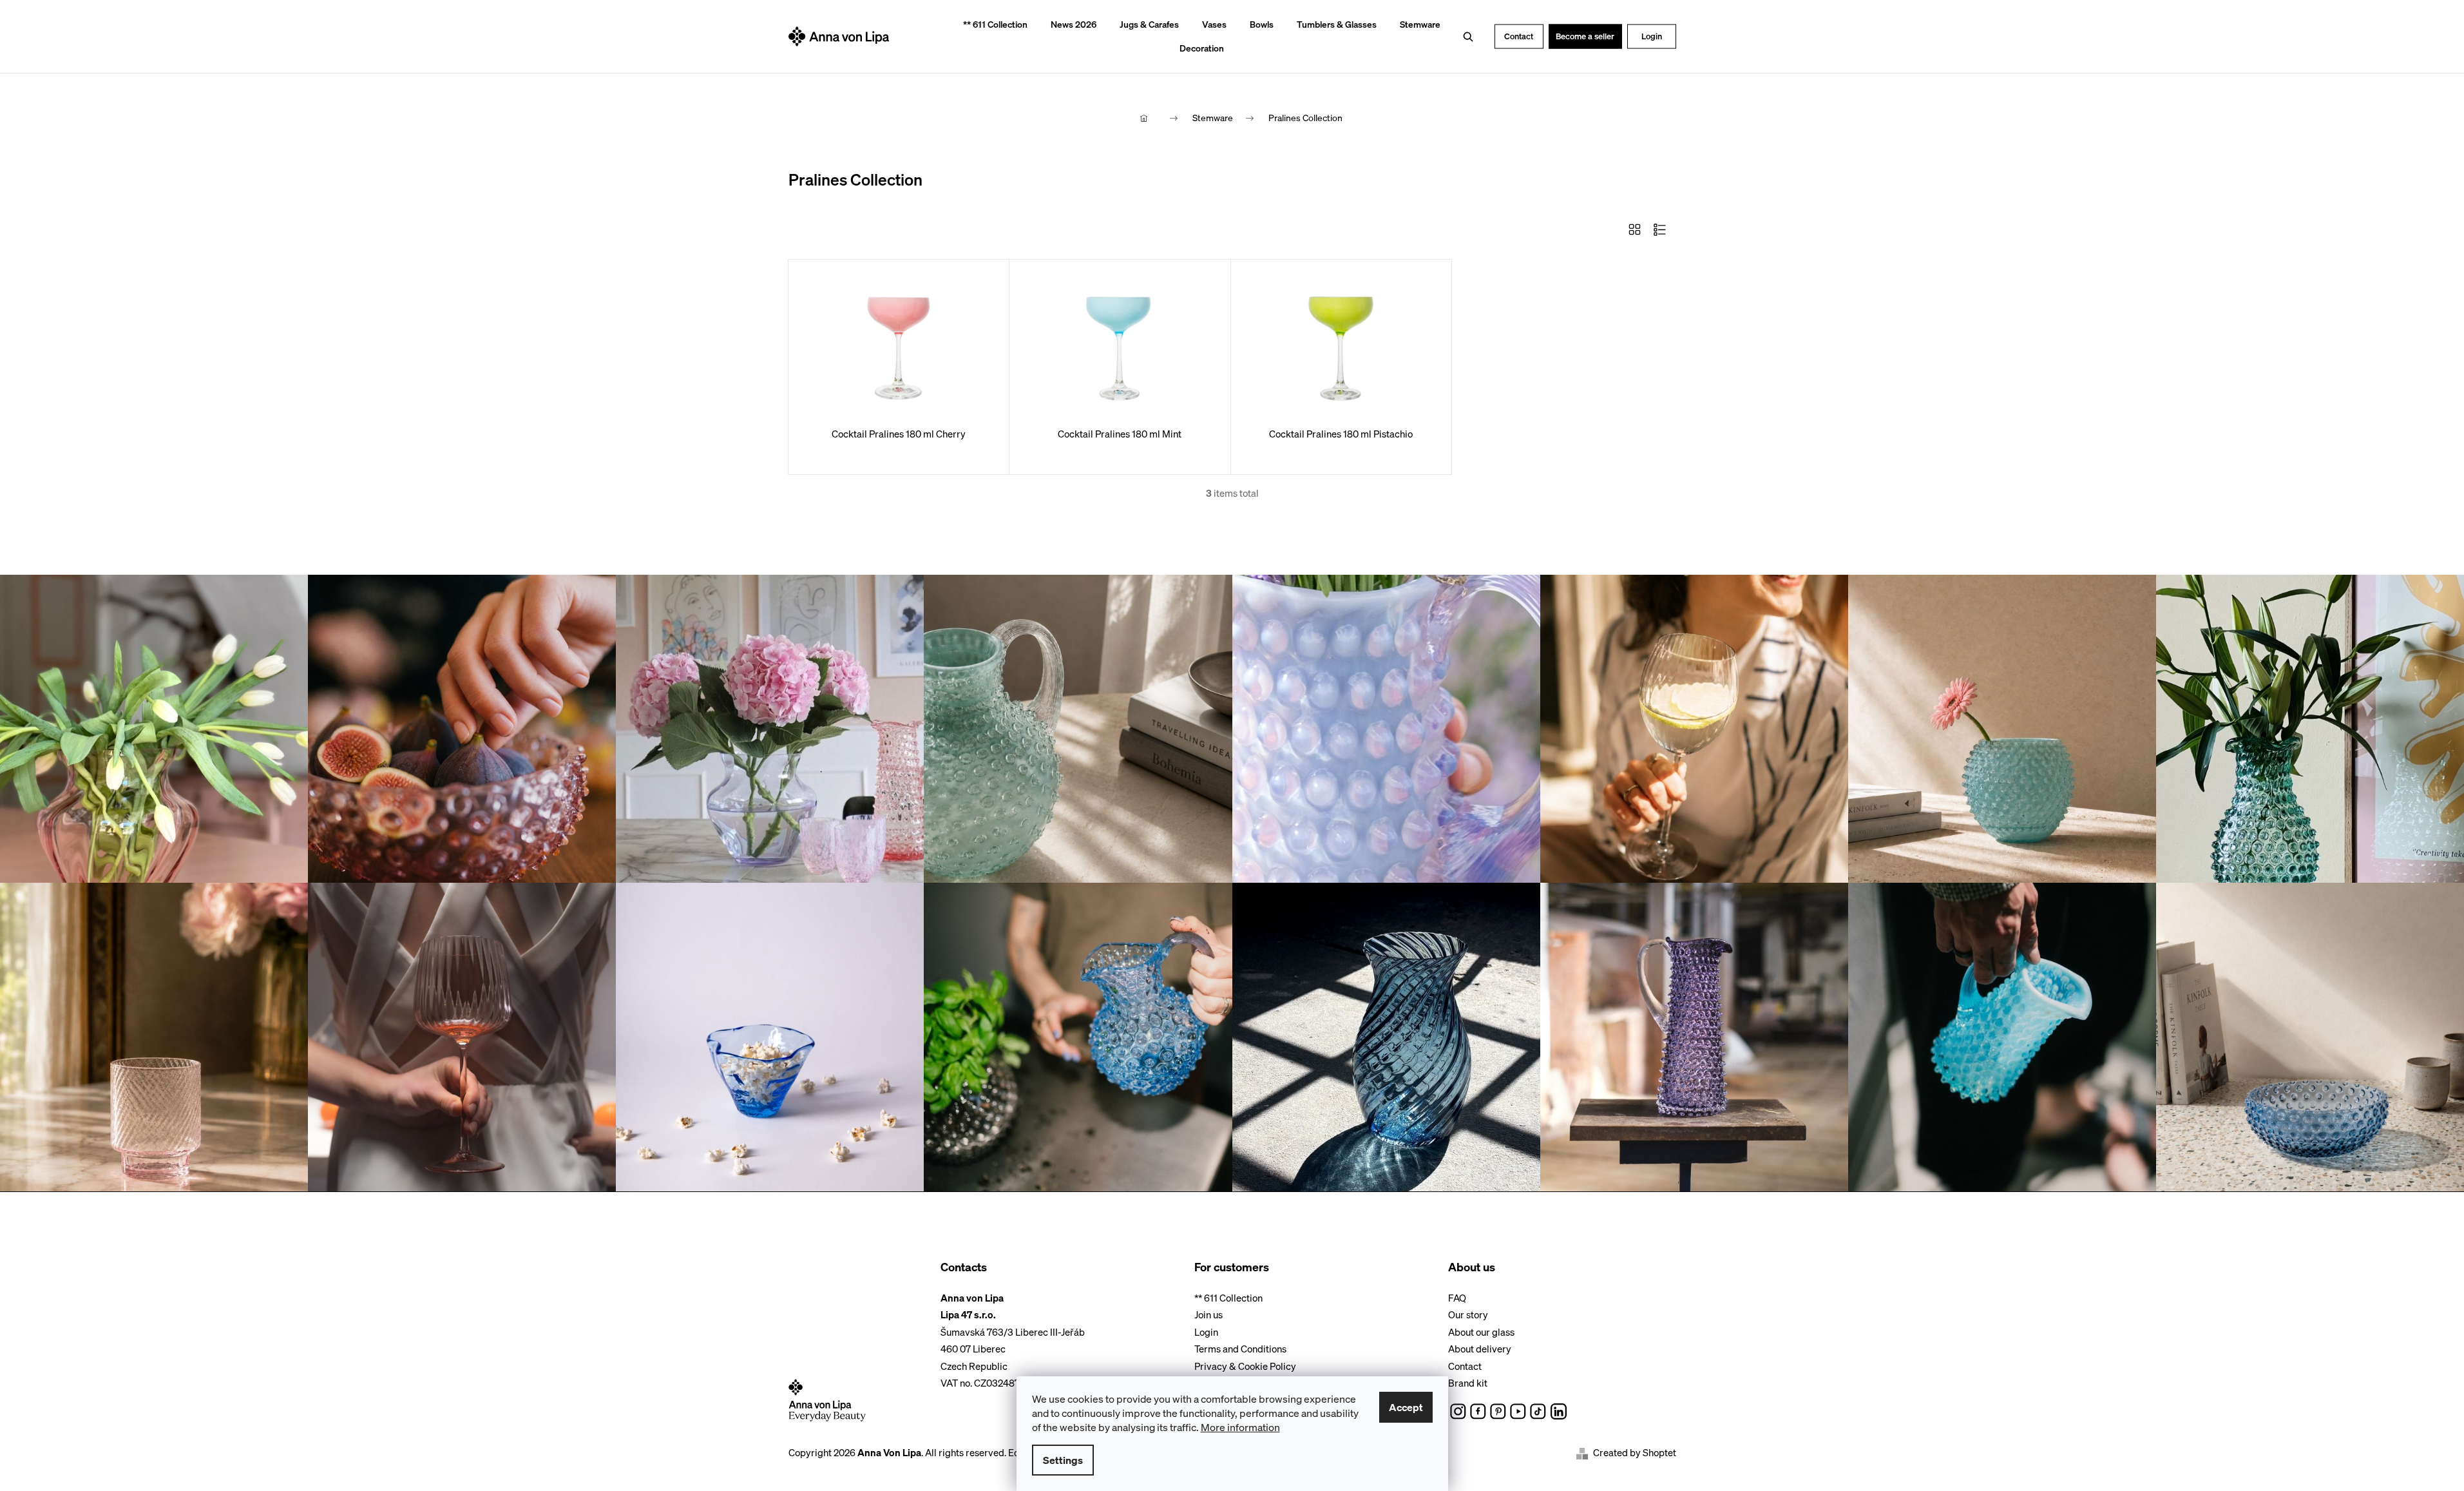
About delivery (1480, 1349)
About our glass (1481, 1332)
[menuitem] (991, 25)
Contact (1519, 36)
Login (1652, 36)
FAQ (1457, 1298)
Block (1635, 229)
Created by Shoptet (1635, 1453)
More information (1240, 1427)
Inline (1660, 229)
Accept (1406, 1407)
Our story (1468, 1314)
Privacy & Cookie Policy (1245, 1366)
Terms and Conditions (1240, 1349)
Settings (1063, 1460)
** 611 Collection (1228, 1298)
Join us (1208, 1314)
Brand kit (1468, 1383)
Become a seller (1585, 36)
